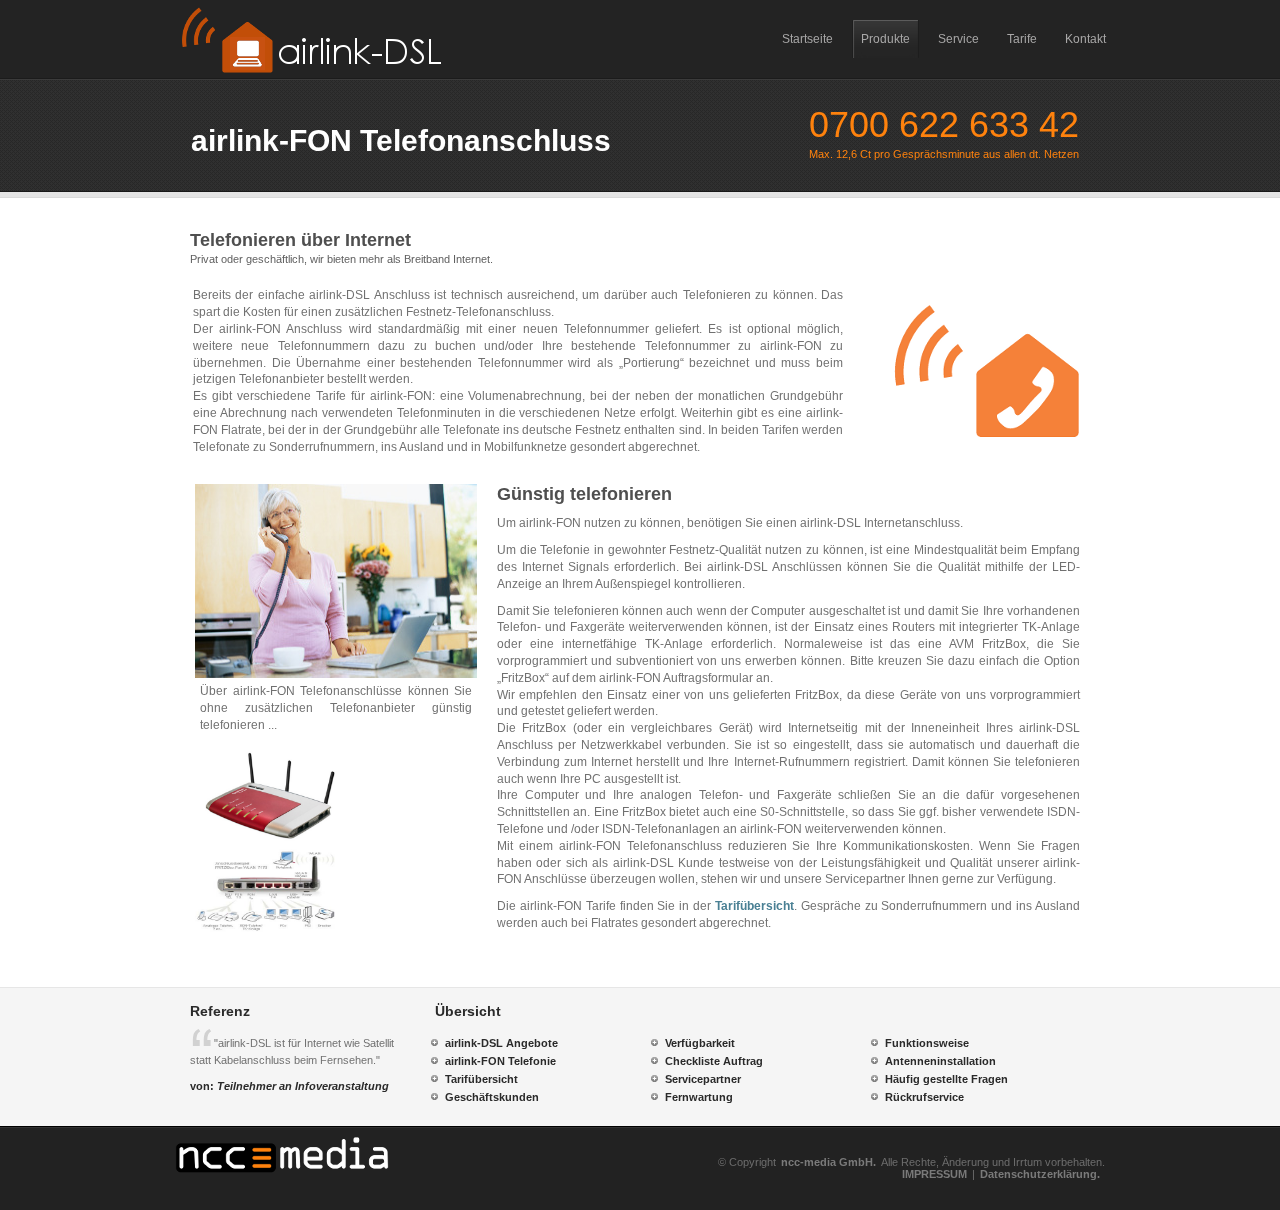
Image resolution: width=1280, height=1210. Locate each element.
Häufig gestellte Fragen (946, 1079)
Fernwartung (699, 1097)
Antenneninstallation (940, 1061)
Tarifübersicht (754, 906)
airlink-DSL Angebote (501, 1043)
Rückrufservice (924, 1097)
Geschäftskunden (492, 1097)
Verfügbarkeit (700, 1043)
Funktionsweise (927, 1043)
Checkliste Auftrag (714, 1061)
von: (289, 1086)
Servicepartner (703, 1079)
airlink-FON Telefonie (500, 1061)
